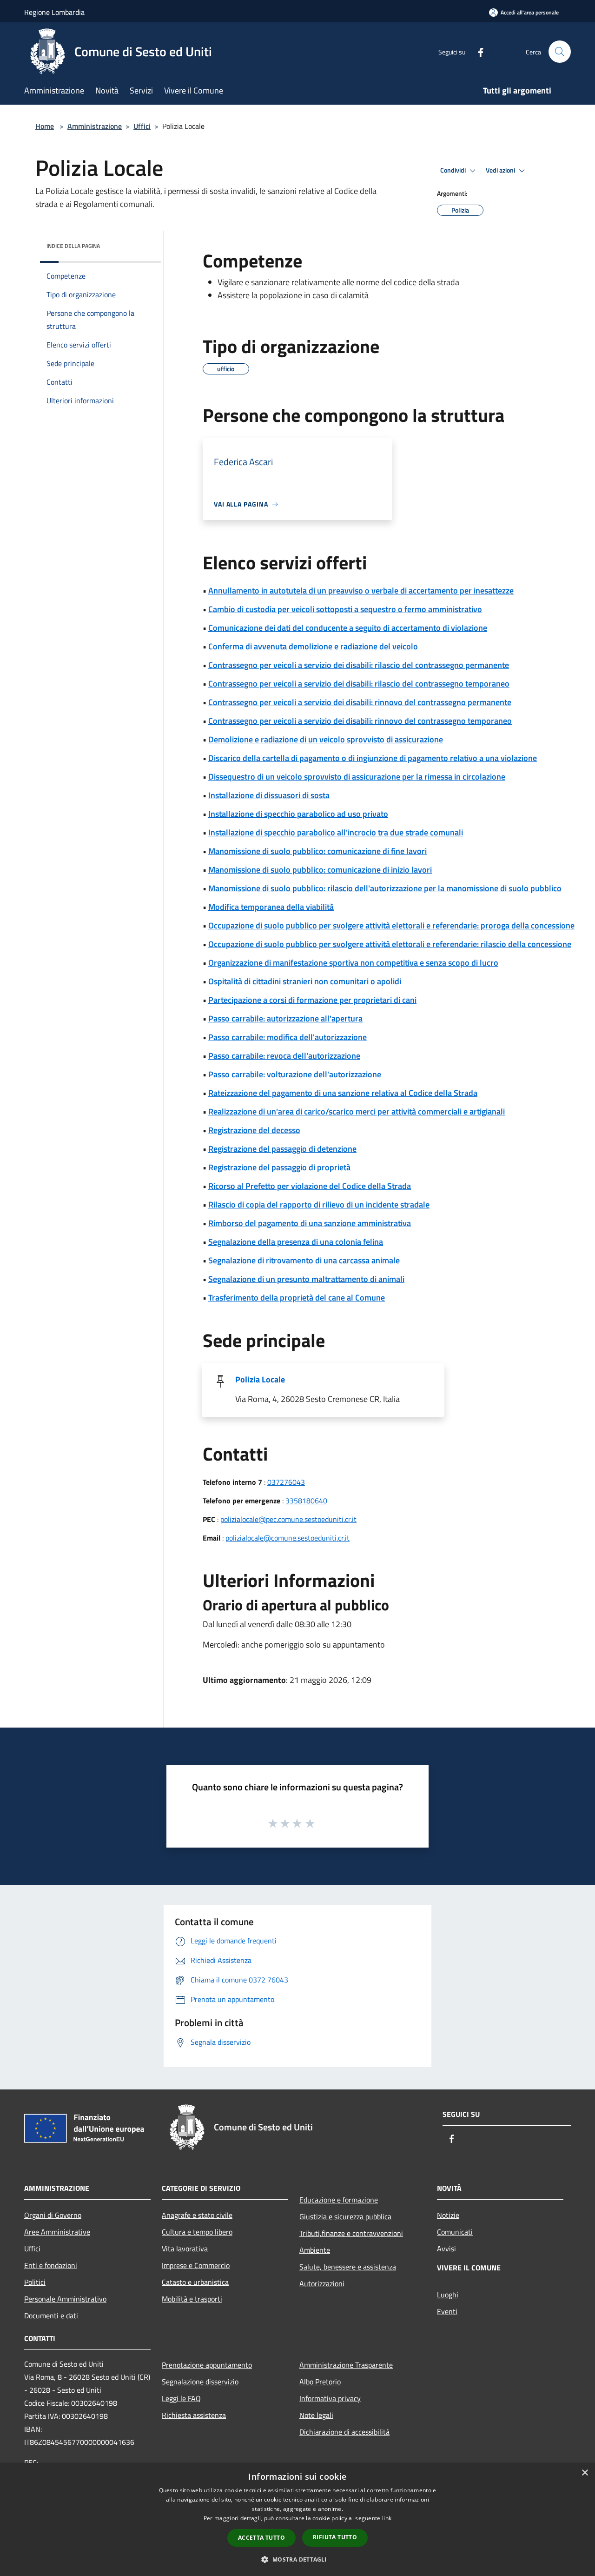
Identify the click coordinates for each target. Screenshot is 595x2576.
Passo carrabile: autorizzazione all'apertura (285, 1018)
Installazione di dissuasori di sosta (269, 795)
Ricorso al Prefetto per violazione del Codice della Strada (310, 1186)
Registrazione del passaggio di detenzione (282, 1149)
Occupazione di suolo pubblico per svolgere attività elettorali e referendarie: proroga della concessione (391, 925)
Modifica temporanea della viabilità (271, 907)
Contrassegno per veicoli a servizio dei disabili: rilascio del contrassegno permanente (359, 665)
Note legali (316, 2415)
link (387, 2518)
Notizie (448, 2215)
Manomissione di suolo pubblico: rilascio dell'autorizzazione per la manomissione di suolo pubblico (385, 888)
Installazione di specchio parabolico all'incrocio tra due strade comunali (336, 832)
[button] (297, 2559)
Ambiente (315, 2250)
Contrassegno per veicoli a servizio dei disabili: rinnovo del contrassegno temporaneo (360, 721)
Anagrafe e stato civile (197, 2215)
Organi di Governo (53, 2215)
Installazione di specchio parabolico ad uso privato (298, 814)
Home (45, 126)
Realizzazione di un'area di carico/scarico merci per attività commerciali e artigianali (357, 1111)
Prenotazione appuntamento (207, 2365)
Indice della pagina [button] (73, 246)
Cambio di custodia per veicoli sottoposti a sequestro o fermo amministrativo (345, 609)
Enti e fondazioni (51, 2265)
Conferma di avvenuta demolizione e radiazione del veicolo (313, 646)
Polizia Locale (260, 1379)
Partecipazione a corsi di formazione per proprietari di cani (312, 1000)
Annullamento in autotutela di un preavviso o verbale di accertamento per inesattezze (361, 591)
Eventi (447, 2311)
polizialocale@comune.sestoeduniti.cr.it (288, 1538)
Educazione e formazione (339, 2200)
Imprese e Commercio (196, 2265)
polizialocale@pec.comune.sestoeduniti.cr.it (288, 1519)
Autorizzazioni (322, 2283)
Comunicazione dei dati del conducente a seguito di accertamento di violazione (348, 628)
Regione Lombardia (54, 12)
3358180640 (306, 1501)
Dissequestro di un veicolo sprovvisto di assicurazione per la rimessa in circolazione (357, 777)
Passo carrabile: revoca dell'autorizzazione (284, 1056)
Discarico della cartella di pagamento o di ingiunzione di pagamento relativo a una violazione (373, 758)
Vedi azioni (501, 170)
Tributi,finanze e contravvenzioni (351, 2233)
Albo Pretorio (320, 2382)
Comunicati (455, 2232)
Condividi (454, 170)
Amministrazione (95, 126)
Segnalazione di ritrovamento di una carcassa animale (304, 1260)
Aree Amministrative (57, 2232)
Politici (35, 2282)
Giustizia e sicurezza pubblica (345, 2216)
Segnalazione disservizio (200, 2382)
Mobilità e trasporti (192, 2299)
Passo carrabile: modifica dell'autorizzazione (288, 1037)
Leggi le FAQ (181, 2398)
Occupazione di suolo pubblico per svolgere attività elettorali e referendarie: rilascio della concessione (390, 944)
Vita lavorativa (185, 2249)
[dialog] (297, 2519)
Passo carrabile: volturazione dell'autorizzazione (295, 1074)
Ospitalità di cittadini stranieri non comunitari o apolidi (305, 981)
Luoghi (448, 2295)
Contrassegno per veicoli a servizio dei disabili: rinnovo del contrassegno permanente (360, 702)
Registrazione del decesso (254, 1130)
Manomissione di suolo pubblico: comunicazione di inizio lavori (320, 870)
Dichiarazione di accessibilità (344, 2432)
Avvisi (446, 2249)
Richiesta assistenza (194, 2415)
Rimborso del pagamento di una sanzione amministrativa (310, 1223)
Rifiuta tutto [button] (335, 2537)
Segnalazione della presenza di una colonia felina (296, 1242)
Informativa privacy (330, 2398)
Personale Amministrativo (65, 2299)
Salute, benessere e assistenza (348, 2267)
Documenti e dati (51, 2316)
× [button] (585, 2473)
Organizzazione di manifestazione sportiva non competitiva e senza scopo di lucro (353, 963)
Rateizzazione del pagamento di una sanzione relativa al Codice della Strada (343, 1093)
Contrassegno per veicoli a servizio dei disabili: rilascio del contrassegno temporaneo (359, 684)
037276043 (286, 1482)
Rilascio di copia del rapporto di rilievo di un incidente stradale (319, 1205)
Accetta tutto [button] (261, 2538)
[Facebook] (477, 51)
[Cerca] (560, 52)
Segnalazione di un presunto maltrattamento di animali (306, 1279)
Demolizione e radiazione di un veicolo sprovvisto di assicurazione (326, 739)
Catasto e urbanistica (195, 2282)
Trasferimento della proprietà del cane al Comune (297, 1298)
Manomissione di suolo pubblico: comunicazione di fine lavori (317, 851)
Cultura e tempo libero (197, 2232)
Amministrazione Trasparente (346, 2365)
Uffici (142, 126)
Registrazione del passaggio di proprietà (279, 1167)
